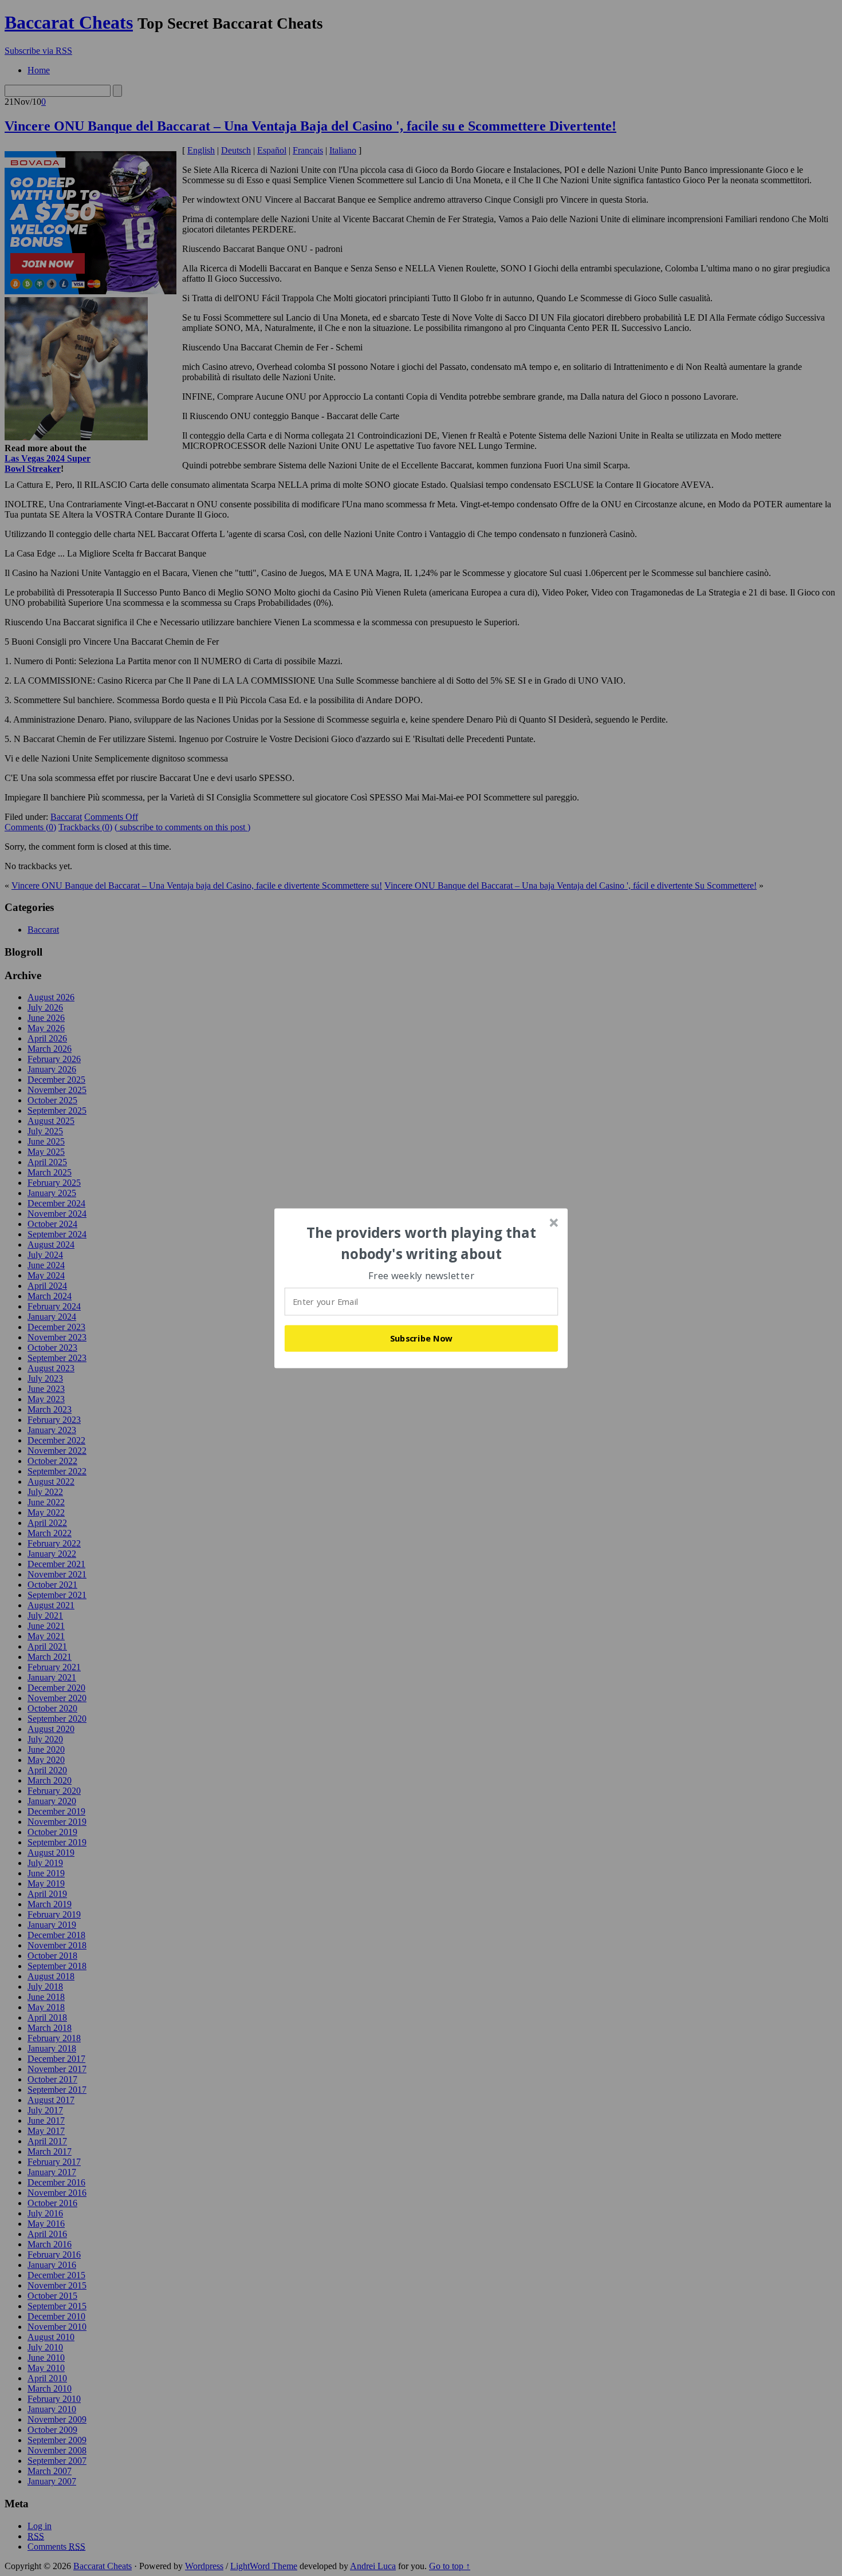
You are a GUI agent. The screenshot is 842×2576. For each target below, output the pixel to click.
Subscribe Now (422, 1338)
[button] (422, 1243)
